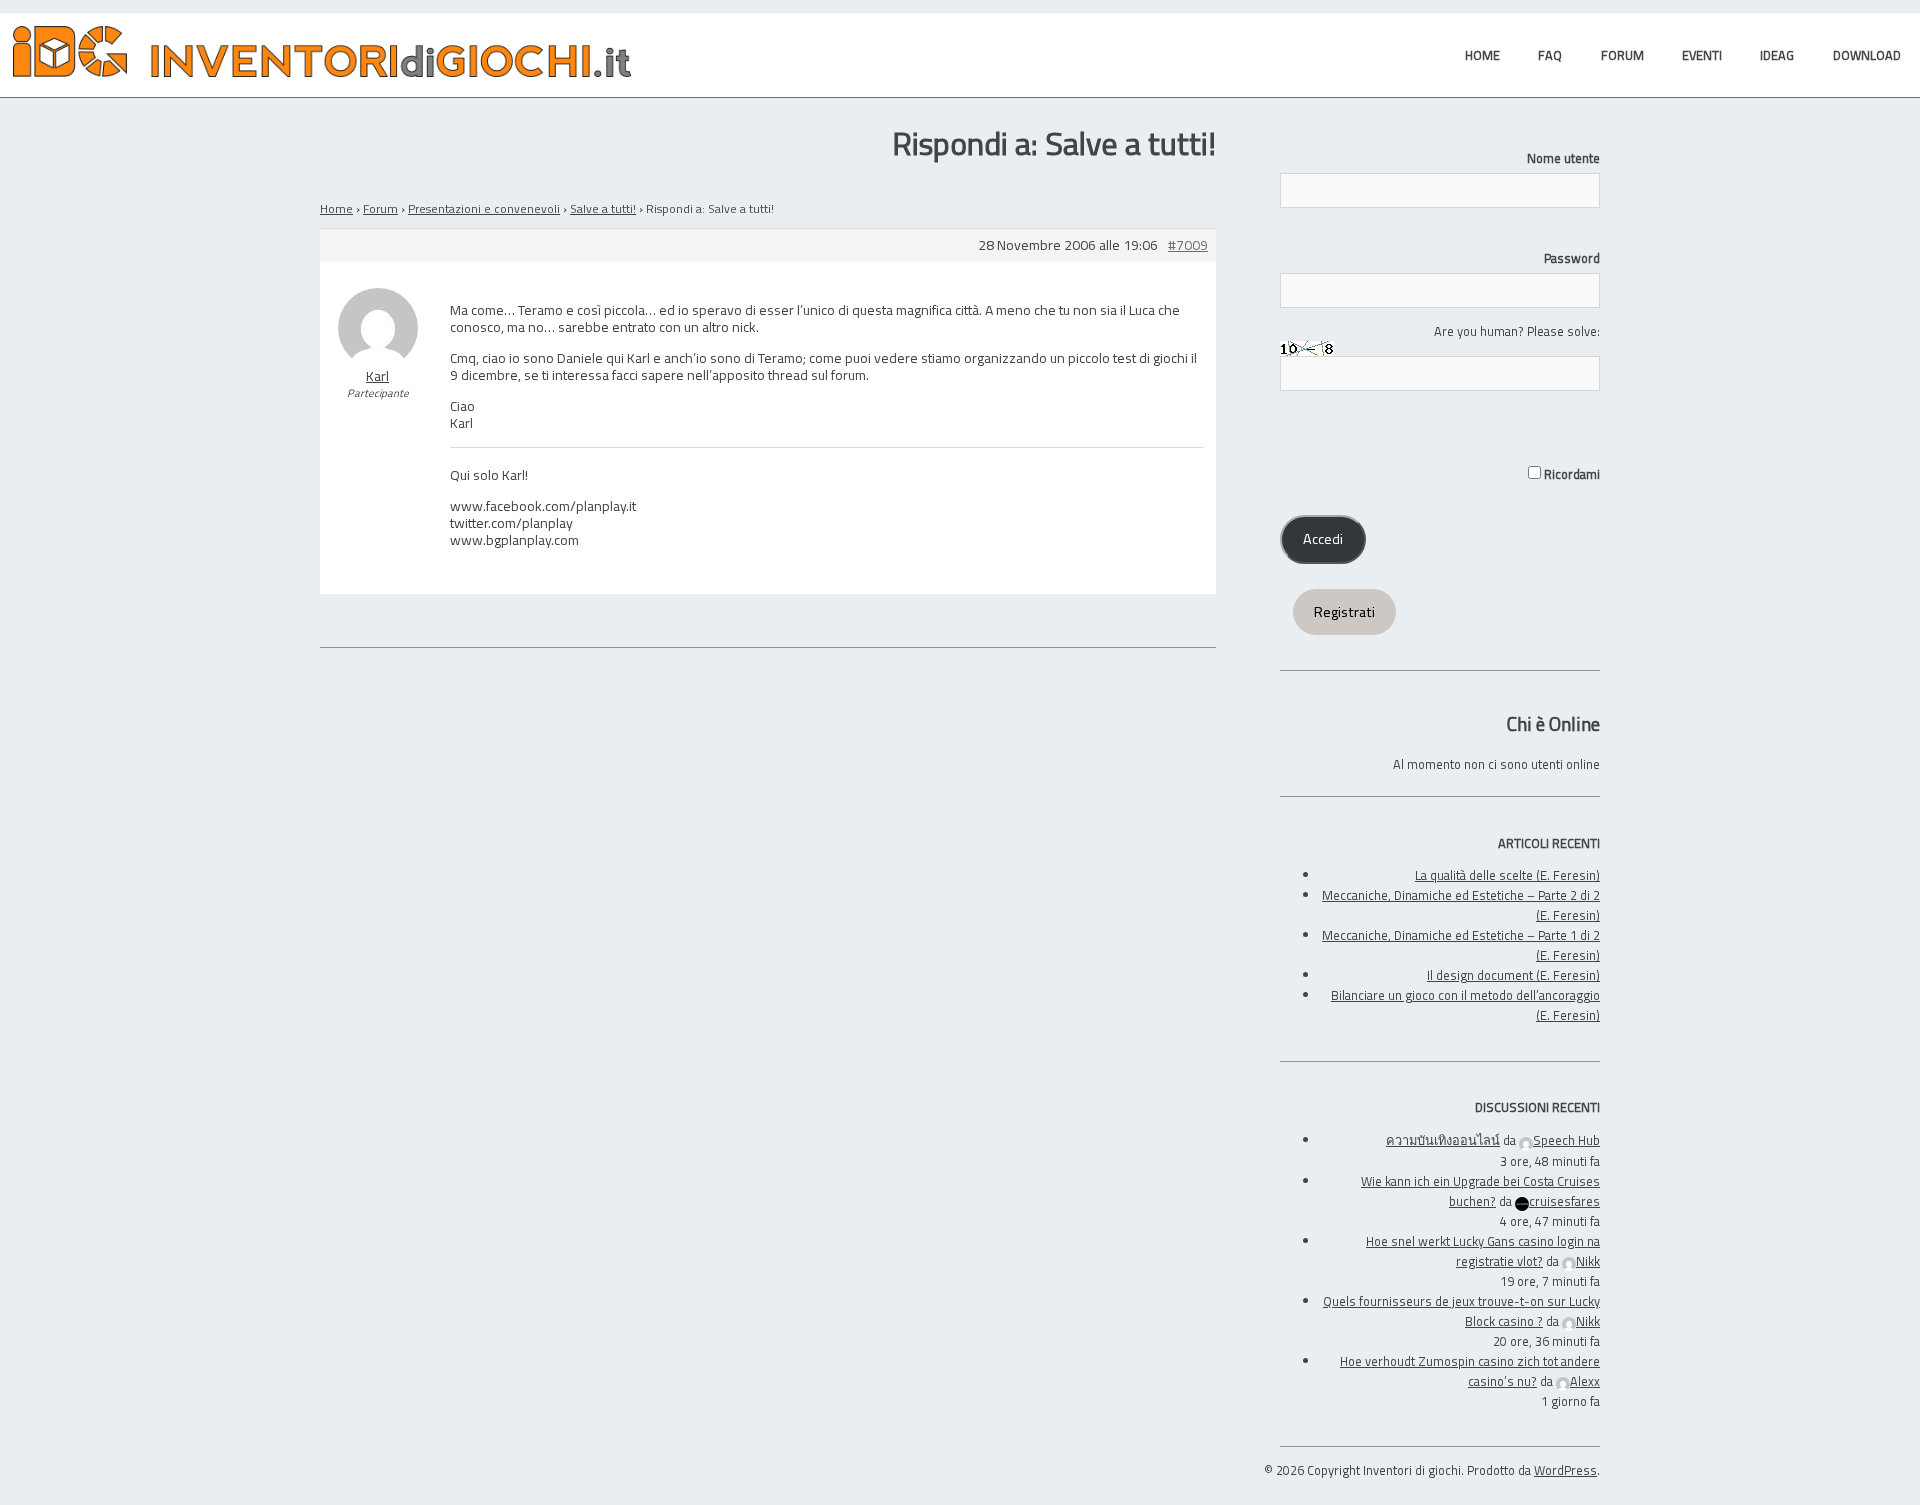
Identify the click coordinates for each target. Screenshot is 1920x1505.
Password (1572, 258)
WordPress (1565, 1470)
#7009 (1188, 245)
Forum (380, 208)
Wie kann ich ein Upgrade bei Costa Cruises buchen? (1480, 1191)
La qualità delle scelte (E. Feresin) (1507, 875)
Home (336, 208)
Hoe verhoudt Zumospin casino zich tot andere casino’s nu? (1470, 1371)
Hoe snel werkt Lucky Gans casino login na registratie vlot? (1483, 1251)
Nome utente (1563, 158)
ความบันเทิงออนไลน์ (1443, 1140)
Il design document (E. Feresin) (1513, 975)
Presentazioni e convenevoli (484, 208)
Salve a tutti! (603, 208)
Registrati (1344, 612)
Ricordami (1570, 474)
